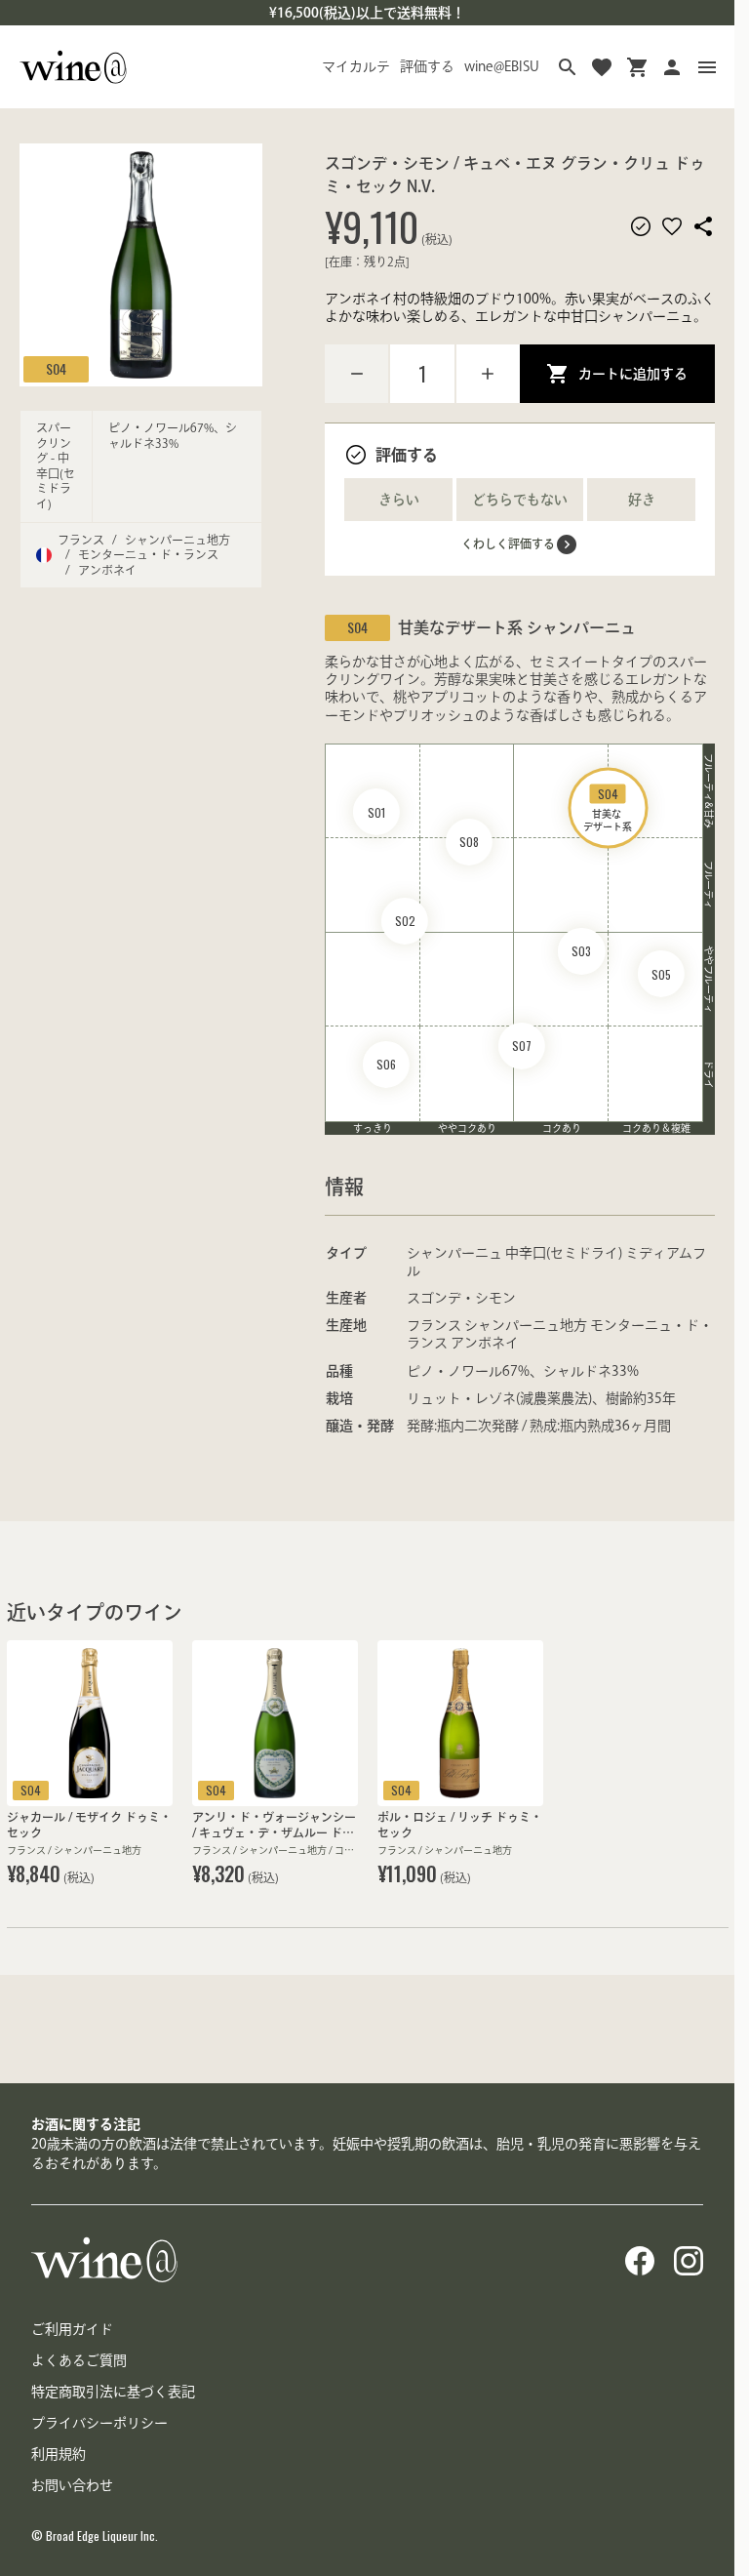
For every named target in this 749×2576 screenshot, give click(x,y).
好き (642, 500)
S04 (56, 368)
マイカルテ (356, 66)
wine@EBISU (502, 66)
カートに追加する (633, 374)
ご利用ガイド (72, 2329)
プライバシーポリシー (99, 2423)
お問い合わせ (72, 2485)
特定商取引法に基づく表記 (113, 2392)
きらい (399, 500)
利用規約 (59, 2454)
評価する (427, 66)
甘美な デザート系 (608, 808)
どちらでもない (520, 500)
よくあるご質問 (79, 2360)
